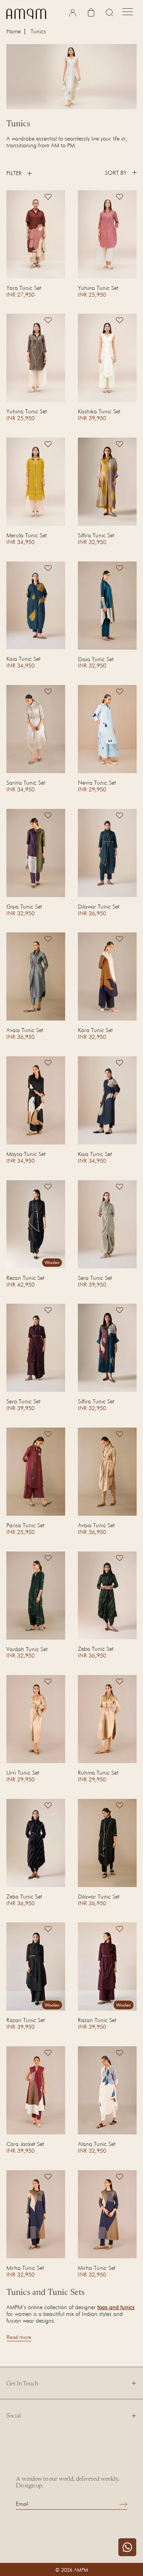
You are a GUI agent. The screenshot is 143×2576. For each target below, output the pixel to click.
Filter (14, 173)
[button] (48, 200)
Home (14, 32)
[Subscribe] (123, 2504)
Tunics (38, 31)
